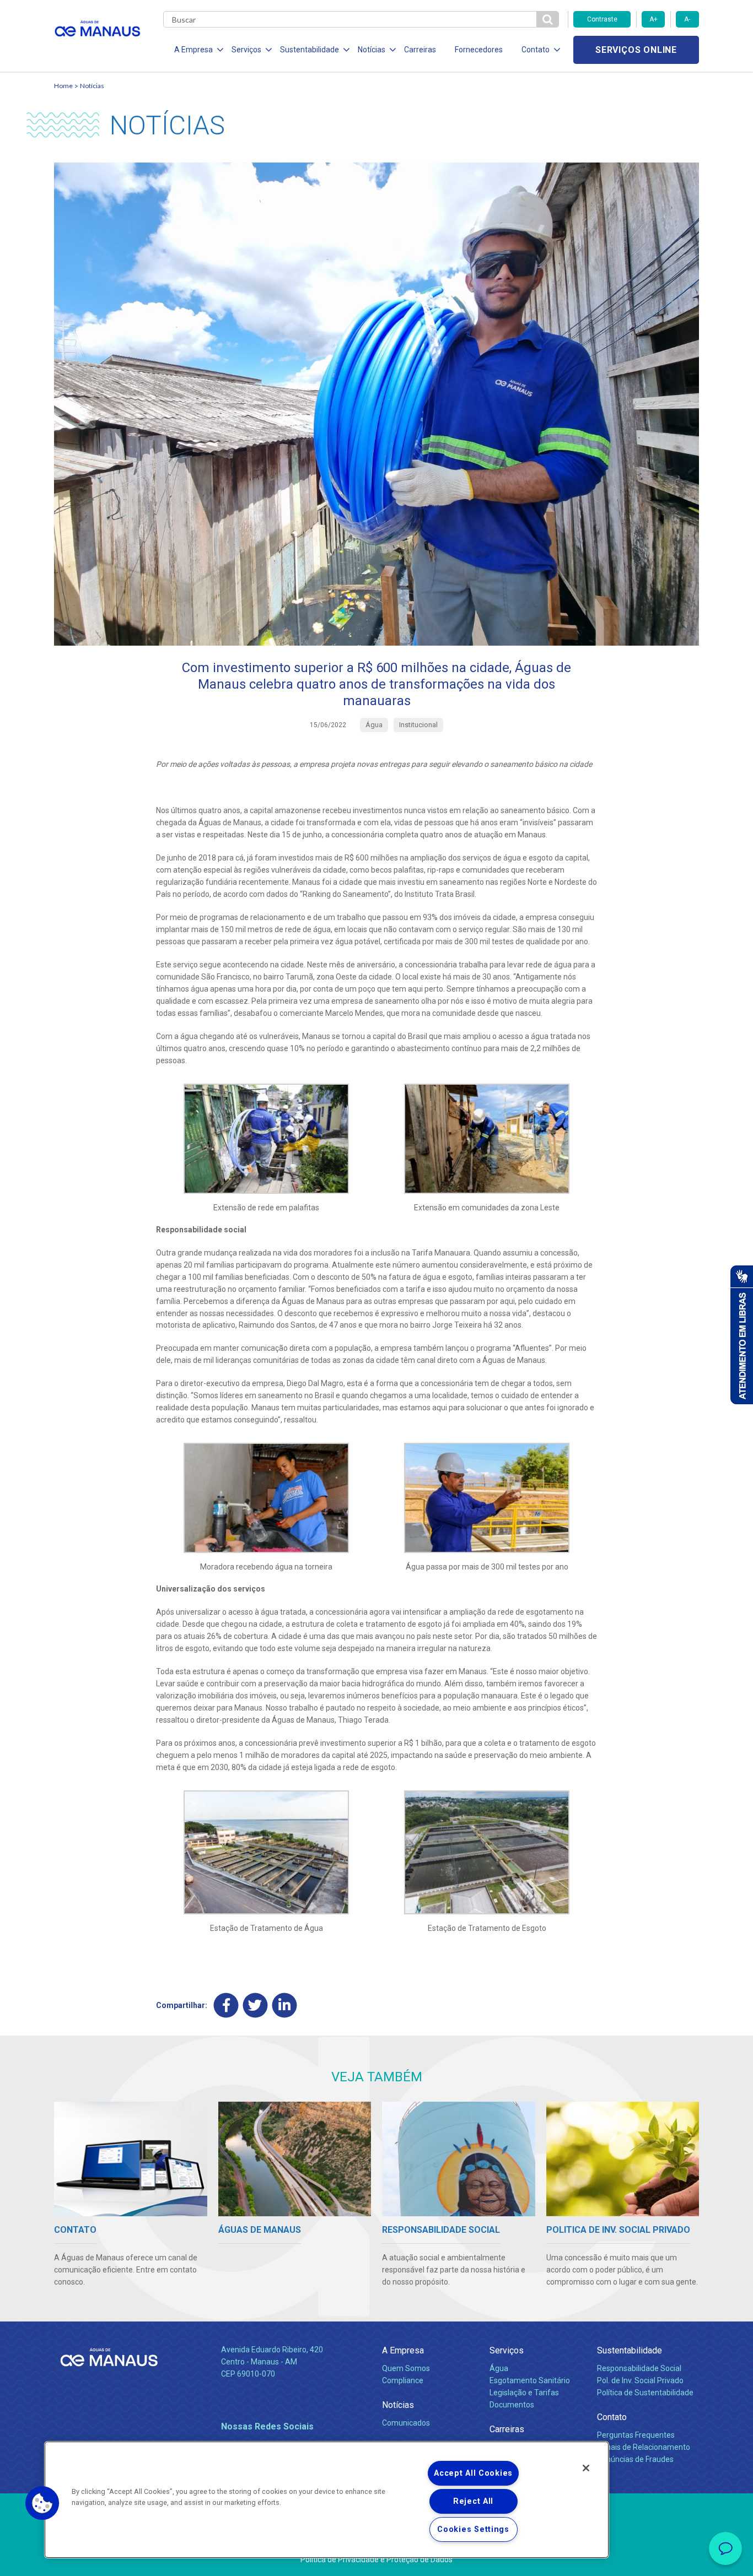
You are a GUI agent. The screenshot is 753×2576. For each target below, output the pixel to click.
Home (63, 86)
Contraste (602, 19)
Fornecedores (479, 50)
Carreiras (420, 50)
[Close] (586, 2468)
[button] (42, 2503)
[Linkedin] (285, 2005)
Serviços (507, 2350)
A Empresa (403, 2350)
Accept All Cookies (473, 2473)
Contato (612, 2417)
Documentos (512, 2405)
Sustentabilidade (630, 2350)
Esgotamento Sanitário (530, 2380)
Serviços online (636, 50)
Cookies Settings (473, 2529)
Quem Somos (406, 2368)
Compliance (403, 2380)
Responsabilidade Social (639, 2368)
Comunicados (406, 2423)
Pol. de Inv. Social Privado (640, 2380)
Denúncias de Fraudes (635, 2459)
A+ (654, 19)
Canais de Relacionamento (644, 2447)
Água (499, 2368)
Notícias (92, 86)
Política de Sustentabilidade (645, 2393)
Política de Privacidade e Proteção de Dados (376, 2559)
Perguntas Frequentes (636, 2435)
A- (687, 19)
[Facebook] (226, 2005)
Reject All (473, 2501)
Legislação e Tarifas (524, 2393)
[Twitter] (256, 2005)
